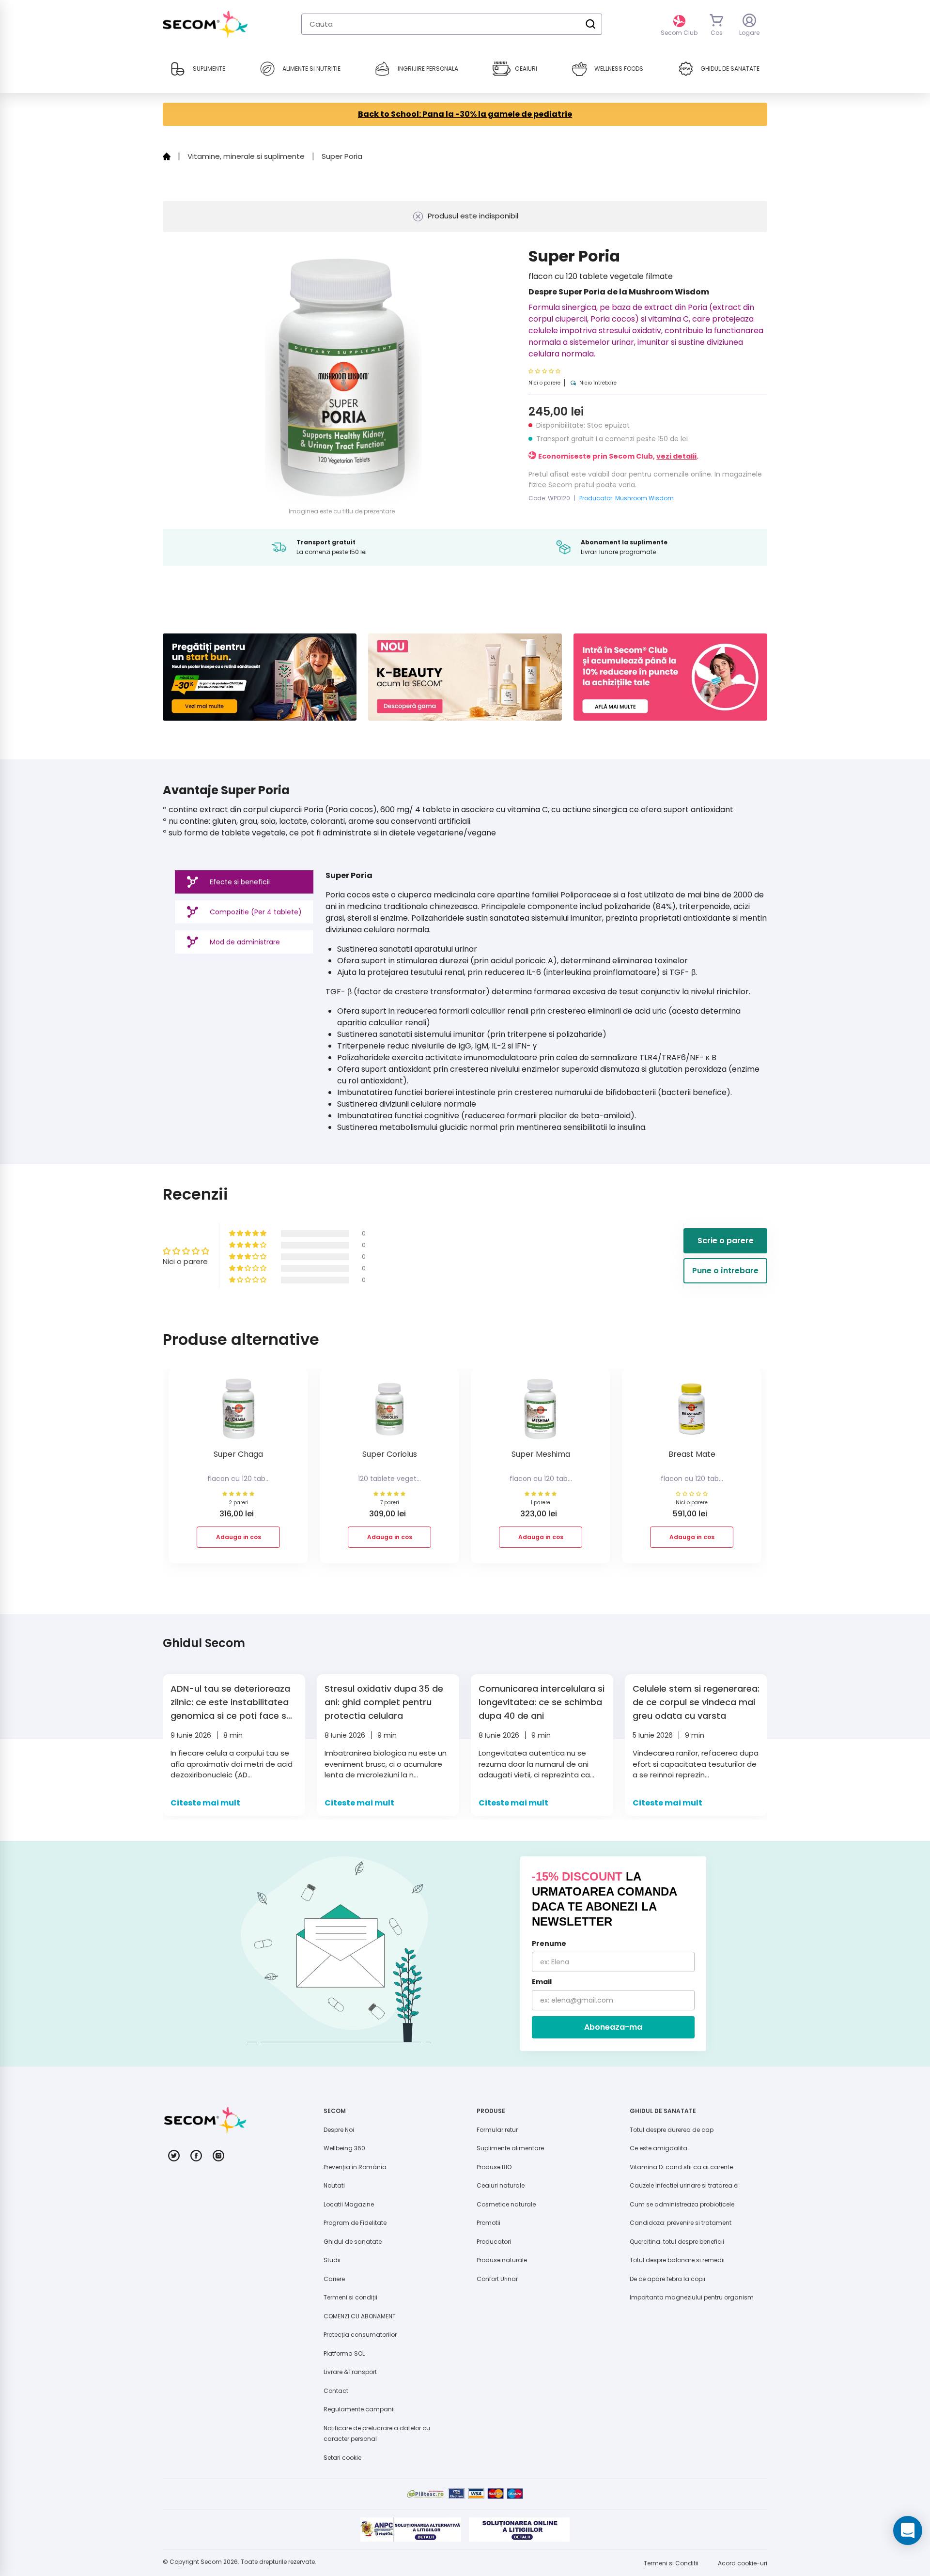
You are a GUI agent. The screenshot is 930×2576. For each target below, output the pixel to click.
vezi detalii (676, 456)
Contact (336, 2391)
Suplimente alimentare (510, 2148)
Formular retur (497, 2130)
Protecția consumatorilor (360, 2335)
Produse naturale (502, 2260)
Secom (211, 2562)
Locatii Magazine (349, 2204)
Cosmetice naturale (506, 2204)
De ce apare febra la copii (667, 2279)
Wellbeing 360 (344, 2148)
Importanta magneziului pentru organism (692, 2297)
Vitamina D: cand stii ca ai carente (681, 2167)
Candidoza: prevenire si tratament (681, 2223)
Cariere (334, 2279)
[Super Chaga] (238, 1412)
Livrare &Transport (350, 2372)
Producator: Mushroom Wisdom (627, 498)
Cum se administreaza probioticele (682, 2204)
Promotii (488, 2223)
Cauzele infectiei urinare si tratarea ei (684, 2185)
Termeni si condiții (350, 2297)
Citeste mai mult (205, 1803)
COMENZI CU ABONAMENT (360, 2316)
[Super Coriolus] (389, 1412)
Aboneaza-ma (613, 2027)
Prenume (549, 1944)
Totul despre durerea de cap (672, 2130)
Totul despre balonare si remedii (677, 2260)
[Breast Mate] (692, 1412)
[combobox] (452, 24)
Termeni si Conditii (671, 2563)
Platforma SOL (344, 2353)
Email (542, 1982)
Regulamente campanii (359, 2409)
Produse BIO (494, 2167)
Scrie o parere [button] (726, 1241)
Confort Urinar (497, 2279)
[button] (573, 371)
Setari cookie (342, 2458)
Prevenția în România (355, 2167)
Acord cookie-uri (743, 2563)
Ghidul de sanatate (353, 2242)
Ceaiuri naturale (501, 2185)
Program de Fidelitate (355, 2223)
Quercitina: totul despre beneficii (677, 2242)
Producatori (494, 2242)
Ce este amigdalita (659, 2148)
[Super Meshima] (541, 1412)
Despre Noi (339, 2130)
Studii (332, 2260)
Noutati (334, 2185)
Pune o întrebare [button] (725, 1271)
